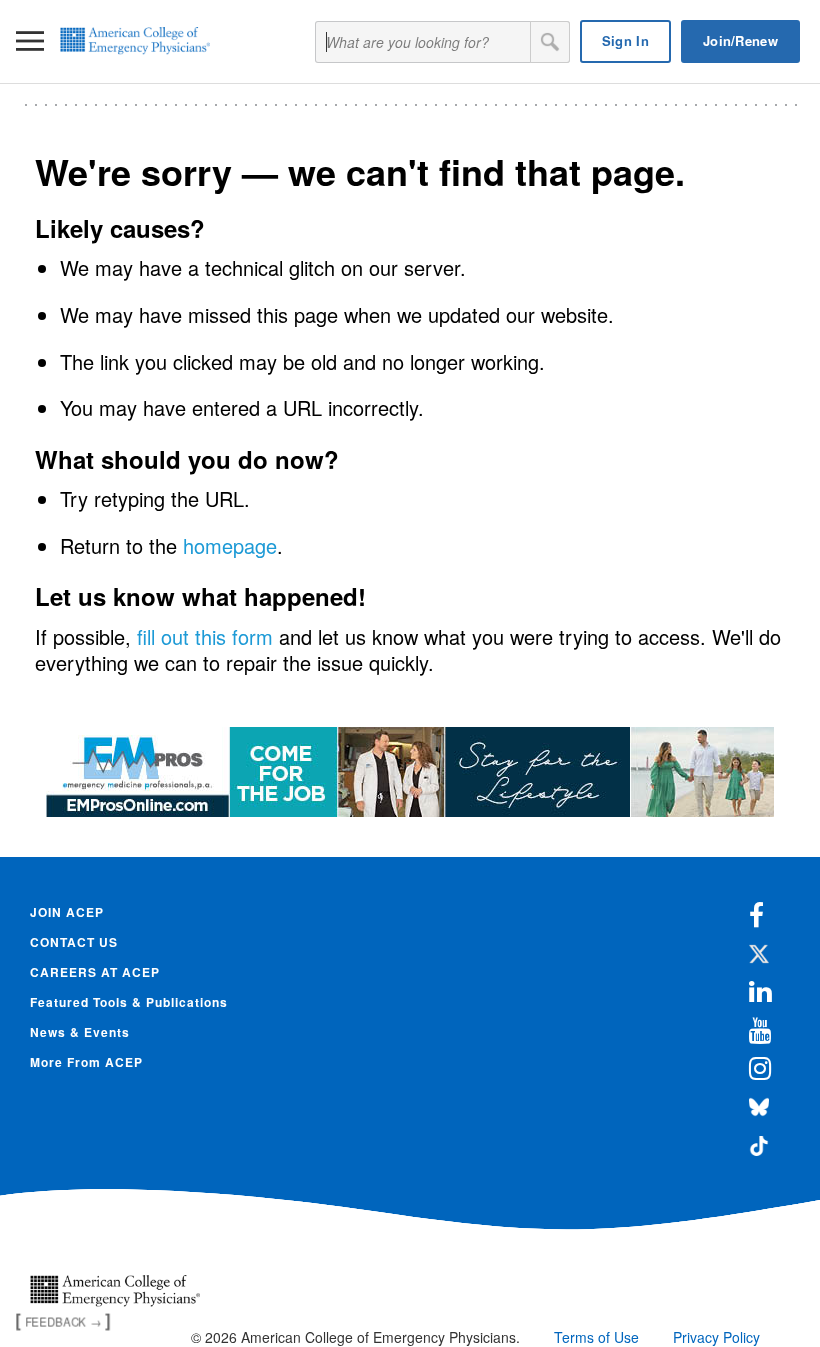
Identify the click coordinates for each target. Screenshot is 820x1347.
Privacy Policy (716, 1337)
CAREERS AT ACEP (95, 972)
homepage (230, 545)
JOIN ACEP (67, 912)
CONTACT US (74, 942)
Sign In (625, 40)
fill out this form (205, 636)
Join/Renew (740, 40)
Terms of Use (596, 1337)
